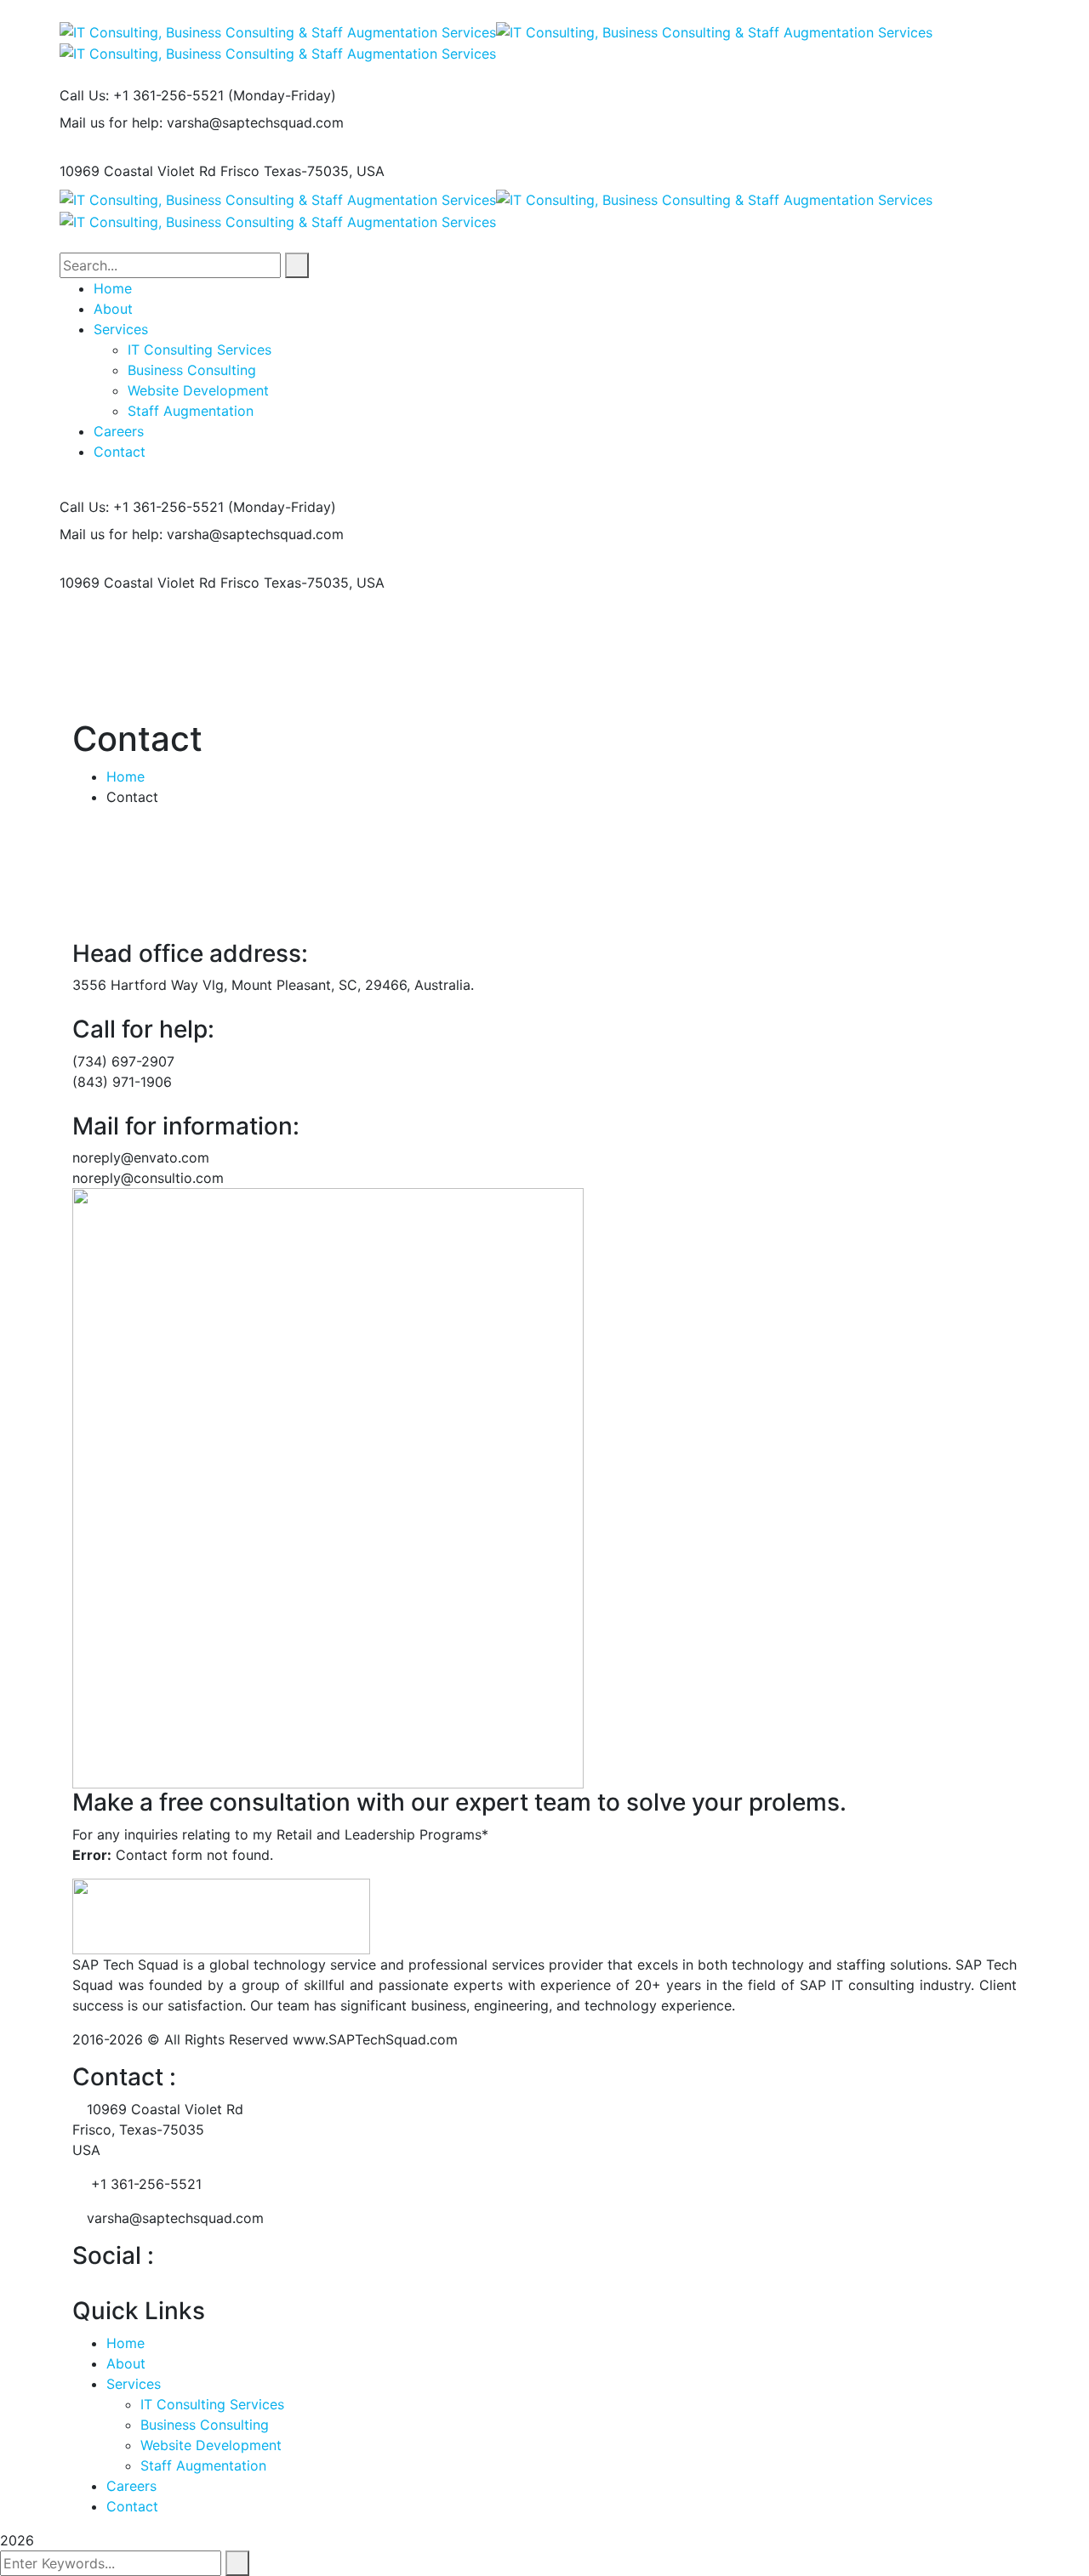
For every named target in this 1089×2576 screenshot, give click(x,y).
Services (134, 2384)
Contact (132, 2506)
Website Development (211, 2445)
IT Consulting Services (212, 2404)
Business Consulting (205, 2425)
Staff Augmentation (203, 2465)
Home (125, 776)
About (126, 2363)
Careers (131, 2486)
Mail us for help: (111, 122)
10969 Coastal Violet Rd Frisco (160, 171)
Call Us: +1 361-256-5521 (142, 95)
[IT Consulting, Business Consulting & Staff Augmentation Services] (278, 31)
